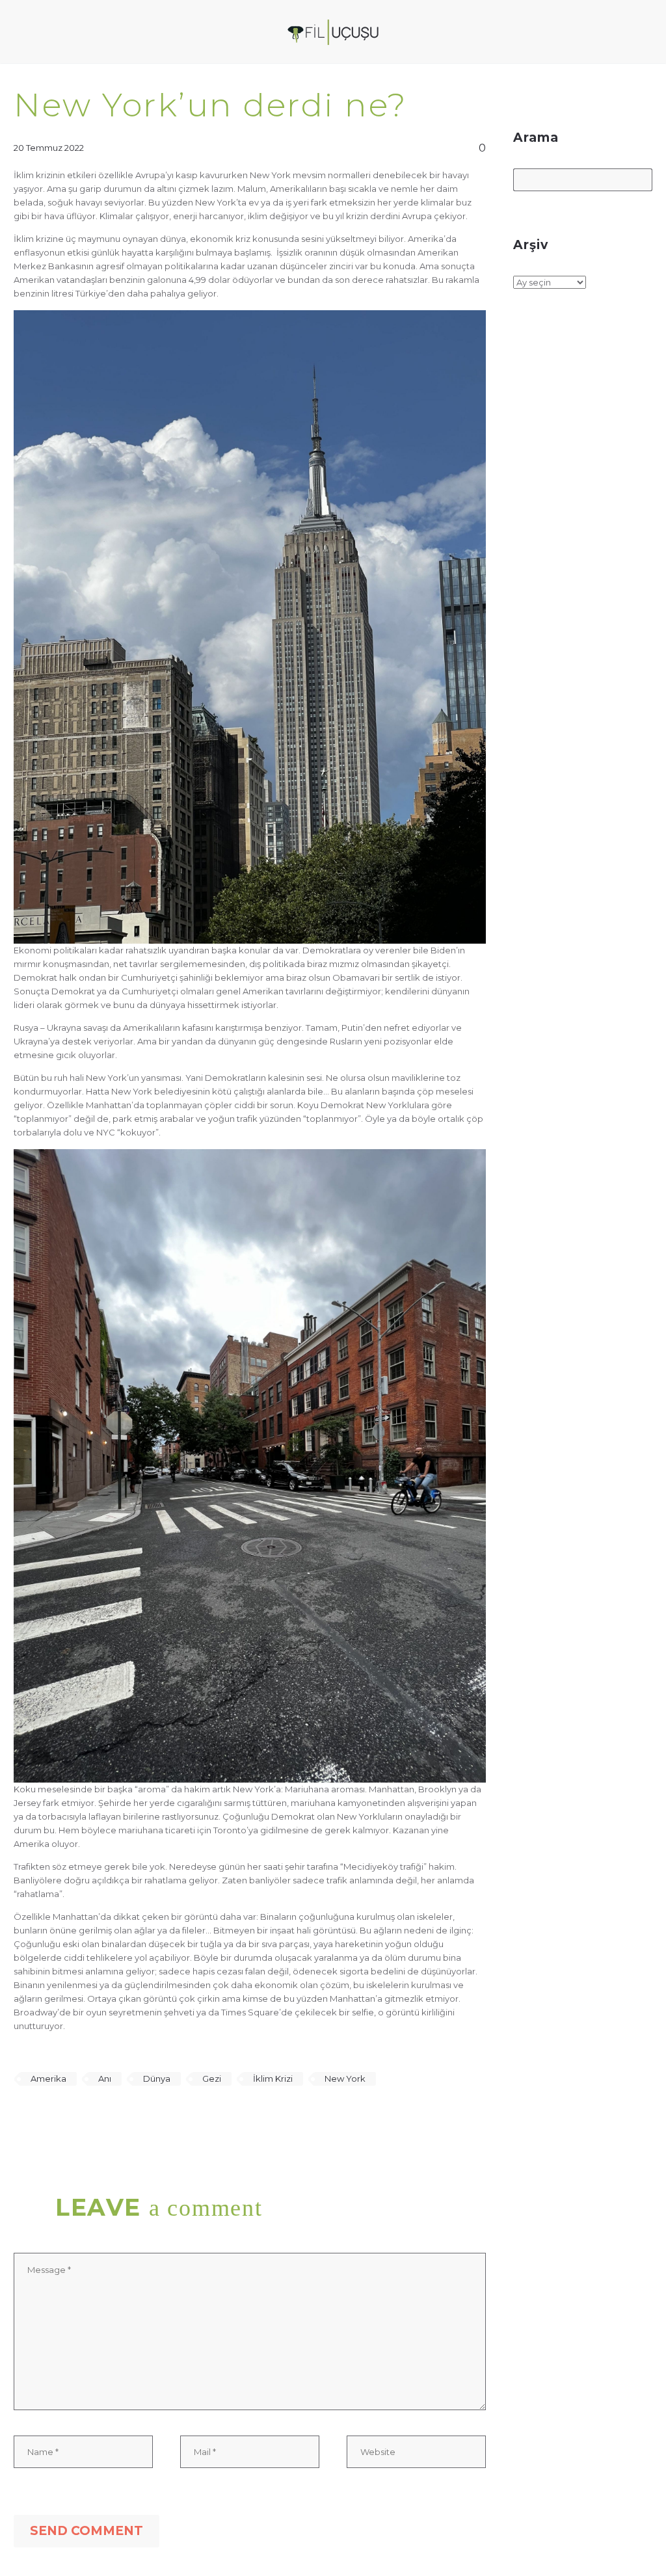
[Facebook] (22, 2117)
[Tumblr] (79, 2117)
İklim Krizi (273, 2078)
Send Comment (87, 2531)
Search (638, 181)
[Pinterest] (60, 2117)
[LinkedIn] (98, 2117)
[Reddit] (116, 2117)
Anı (105, 2078)
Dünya (157, 2078)
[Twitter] (41, 2117)
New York (345, 2078)
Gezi (212, 2078)
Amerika (48, 2078)
